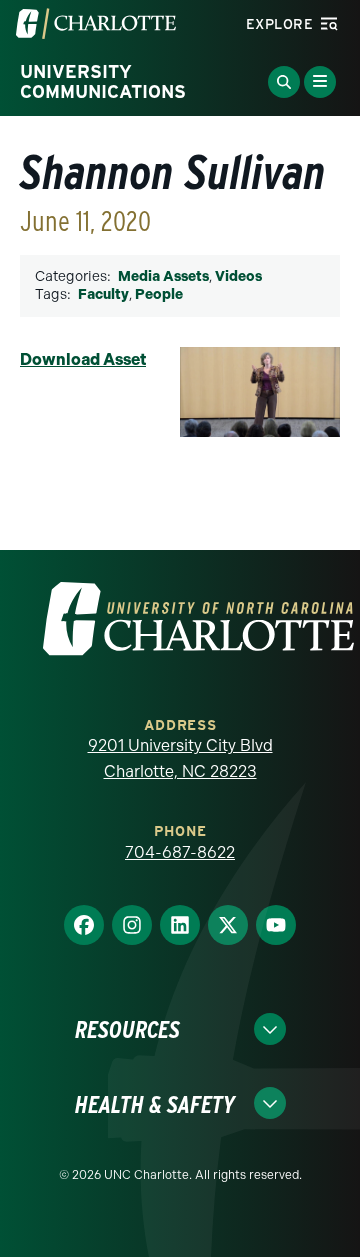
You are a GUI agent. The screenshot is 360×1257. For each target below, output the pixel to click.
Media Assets (163, 276)
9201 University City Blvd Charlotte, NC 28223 (180, 758)
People (159, 294)
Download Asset (83, 359)
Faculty (103, 294)
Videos (238, 276)
